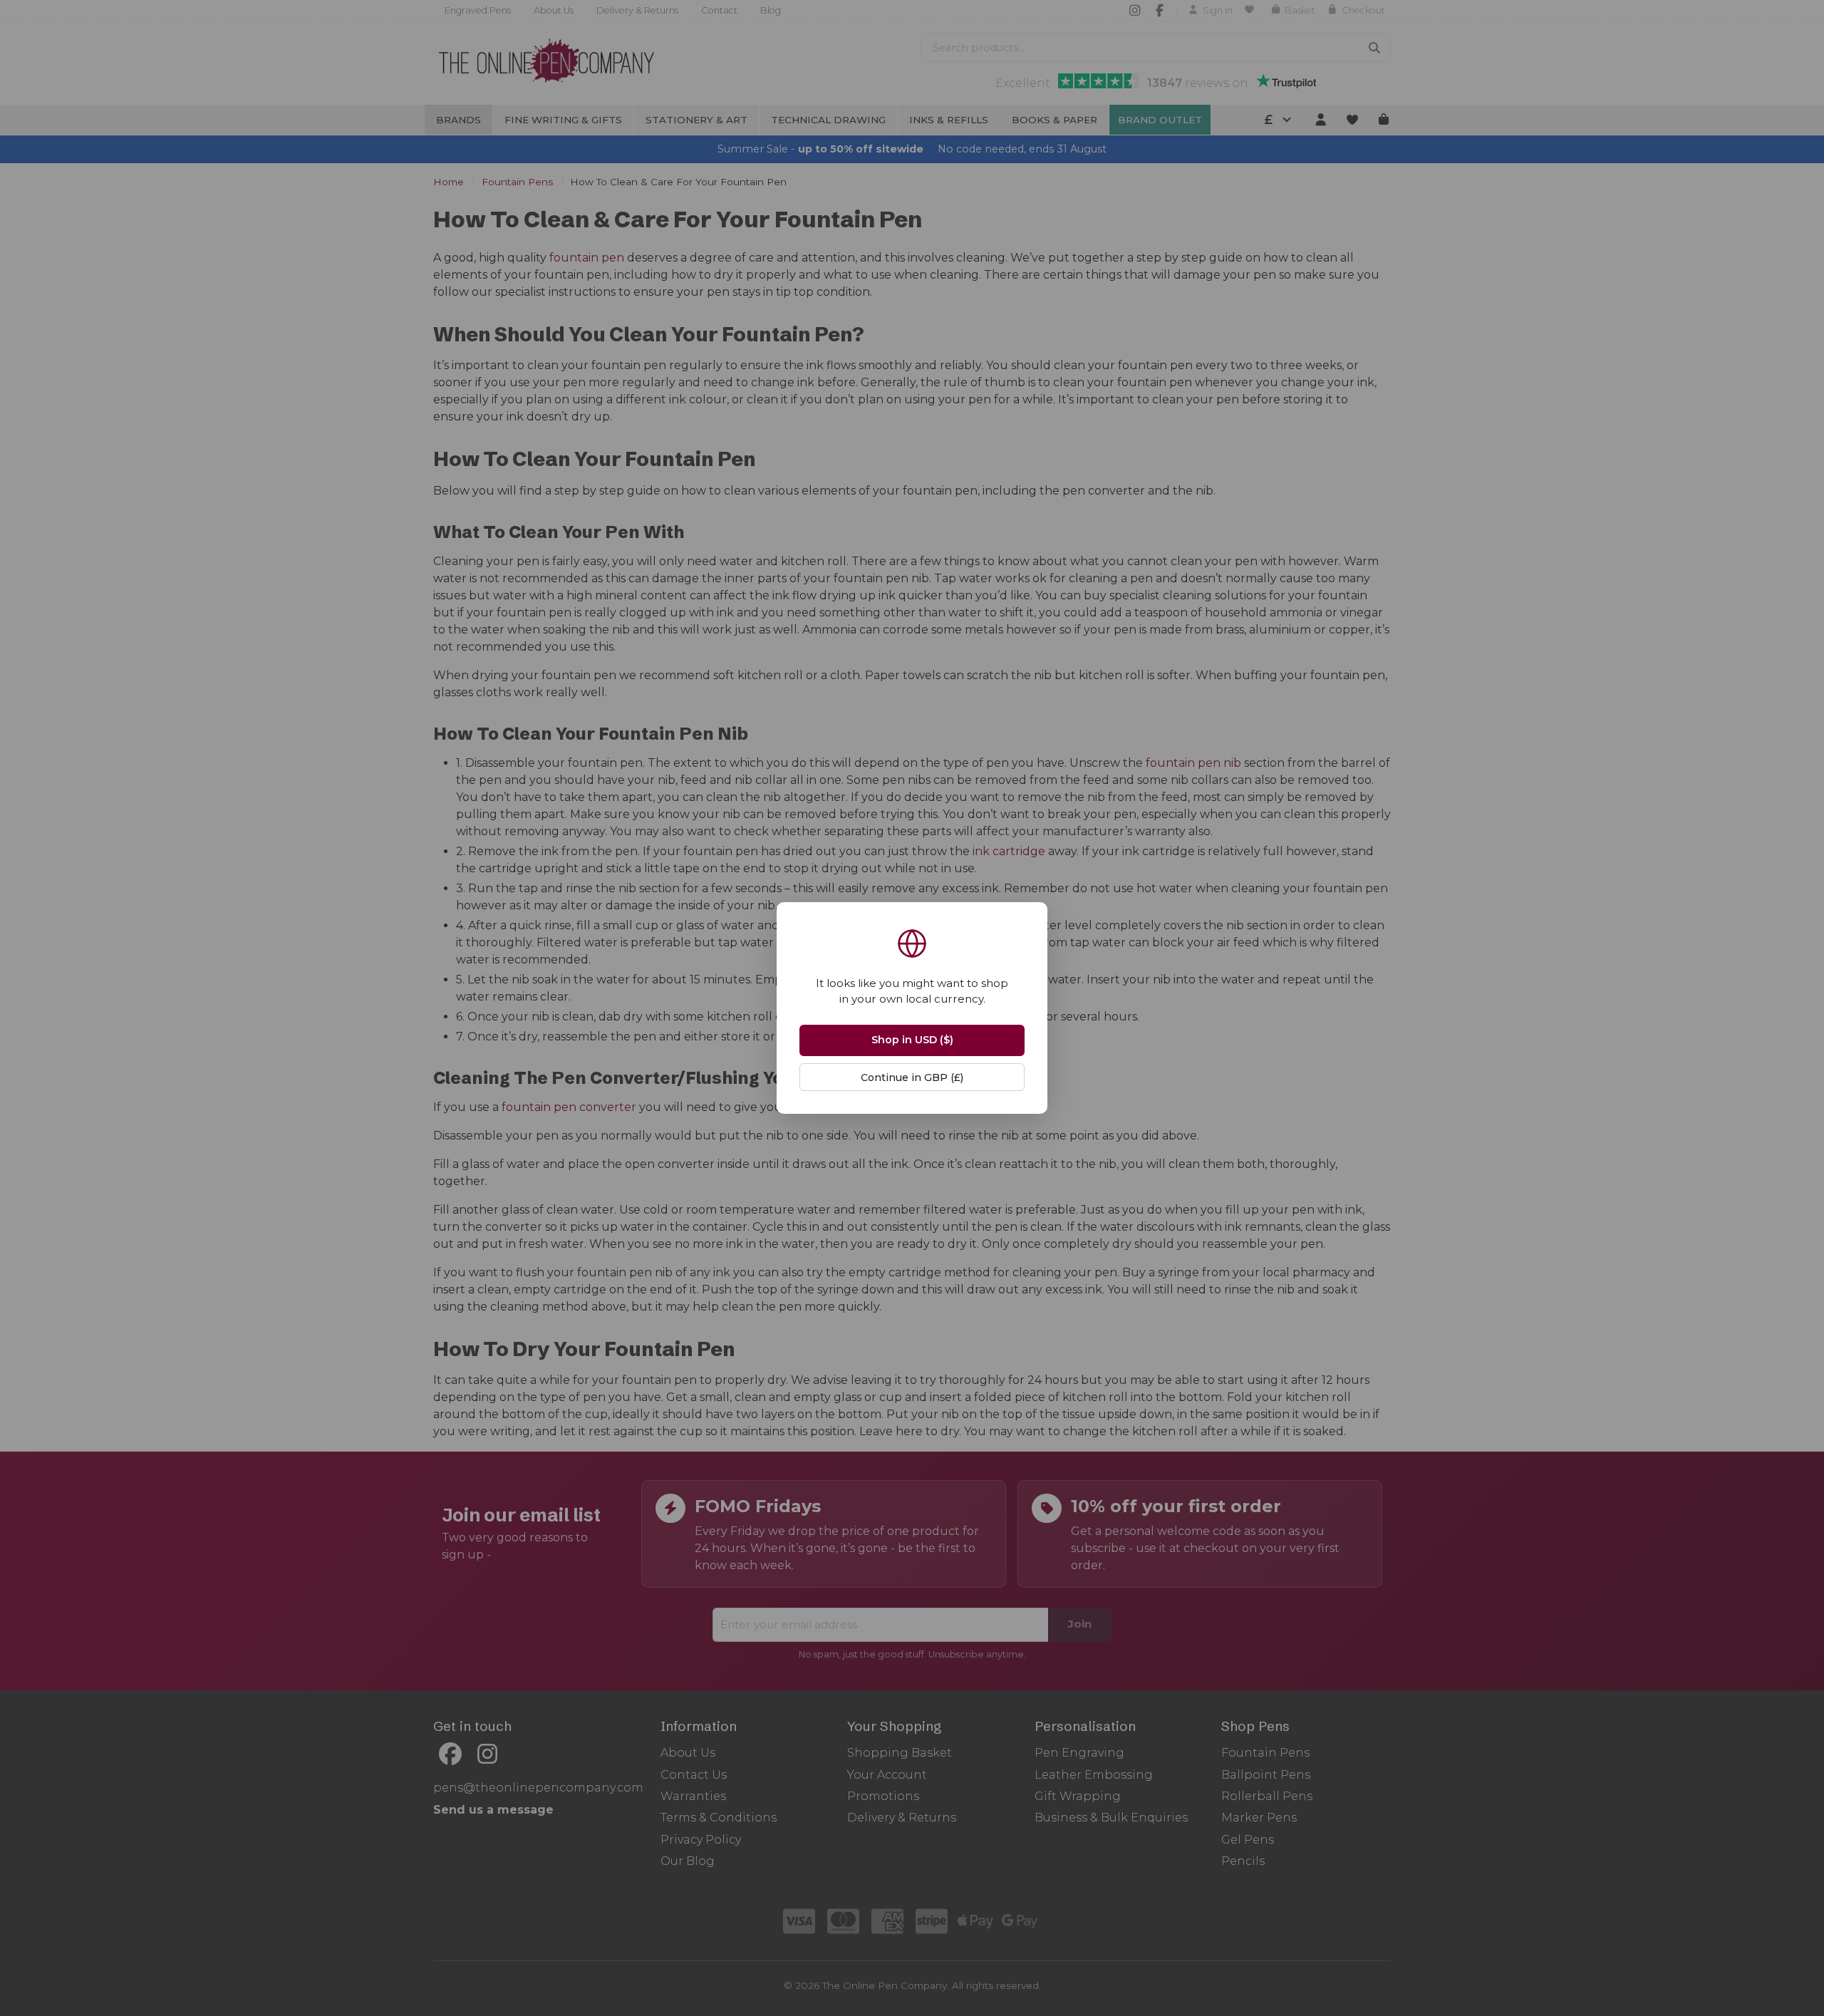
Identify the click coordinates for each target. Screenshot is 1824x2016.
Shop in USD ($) (912, 1040)
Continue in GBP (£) (912, 1077)
